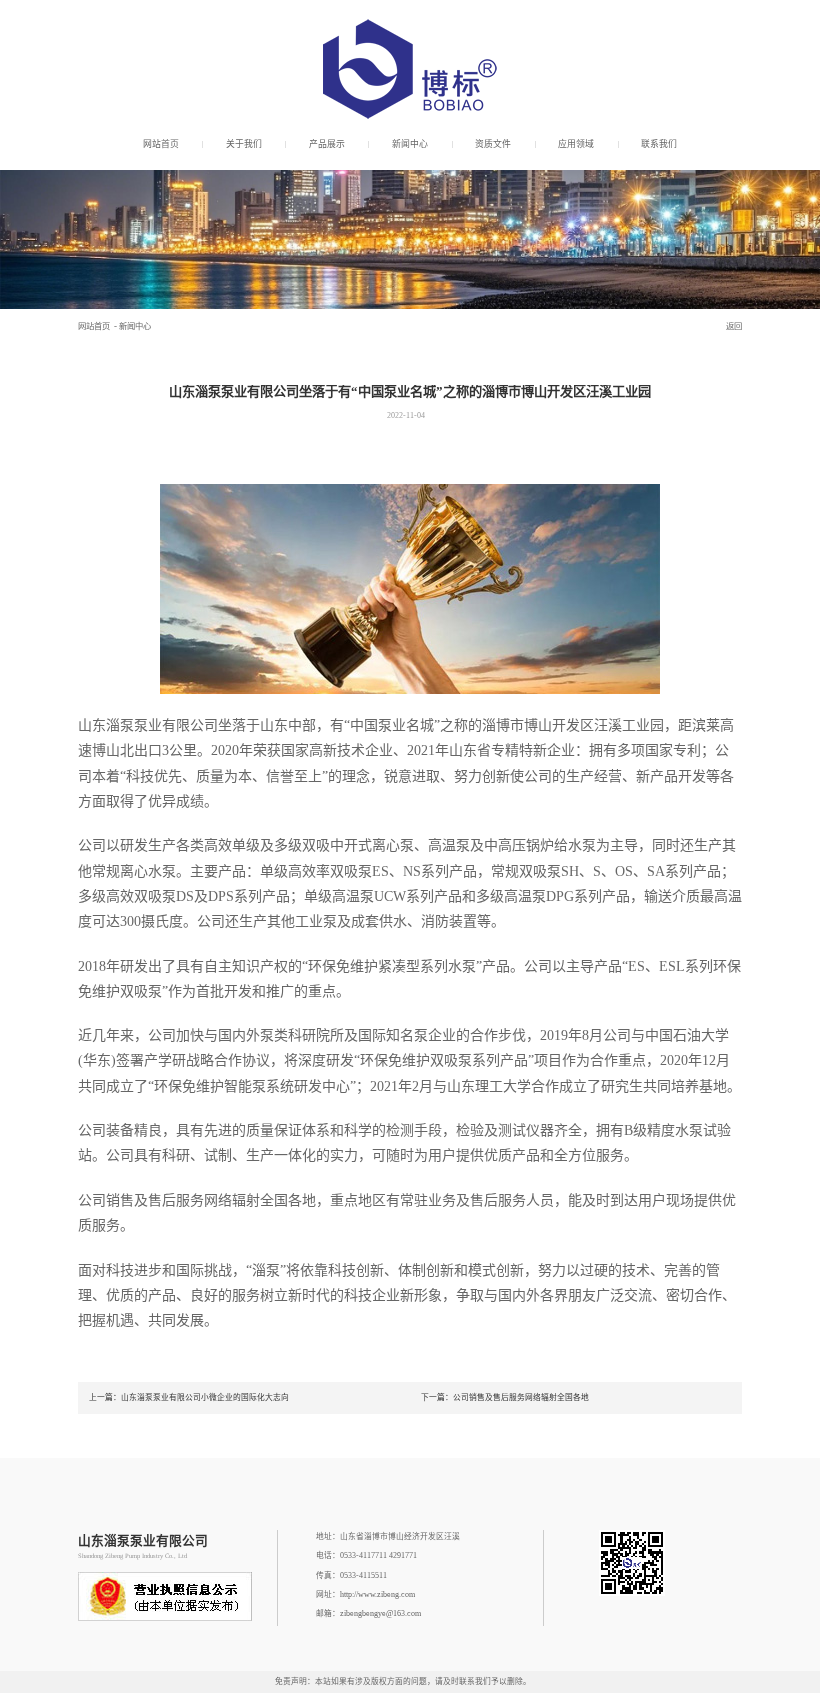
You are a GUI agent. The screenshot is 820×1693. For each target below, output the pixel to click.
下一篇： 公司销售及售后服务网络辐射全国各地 (505, 1397)
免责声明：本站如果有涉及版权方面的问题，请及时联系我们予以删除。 (403, 1681)
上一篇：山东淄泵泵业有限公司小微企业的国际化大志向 (189, 1397)
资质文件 (493, 144)
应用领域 (576, 144)
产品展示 (327, 144)
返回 (734, 326)
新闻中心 (410, 144)
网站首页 (161, 144)
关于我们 (244, 144)
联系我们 (659, 144)
